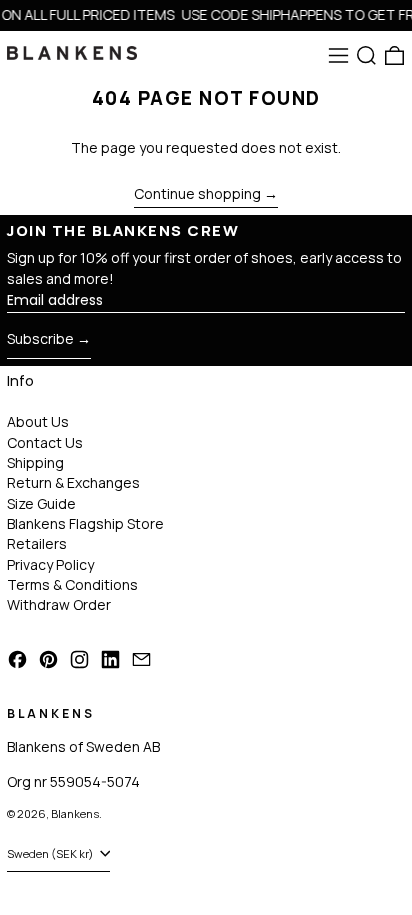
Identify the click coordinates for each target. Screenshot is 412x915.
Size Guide (41, 503)
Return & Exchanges (73, 482)
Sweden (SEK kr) (51, 853)
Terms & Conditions (72, 584)
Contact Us (45, 442)
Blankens (75, 813)
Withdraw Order (59, 604)
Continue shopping (197, 194)
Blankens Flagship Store (85, 523)
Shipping (35, 462)
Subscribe (40, 338)
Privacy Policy (50, 564)
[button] (366, 55)
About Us (38, 421)
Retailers (37, 543)
